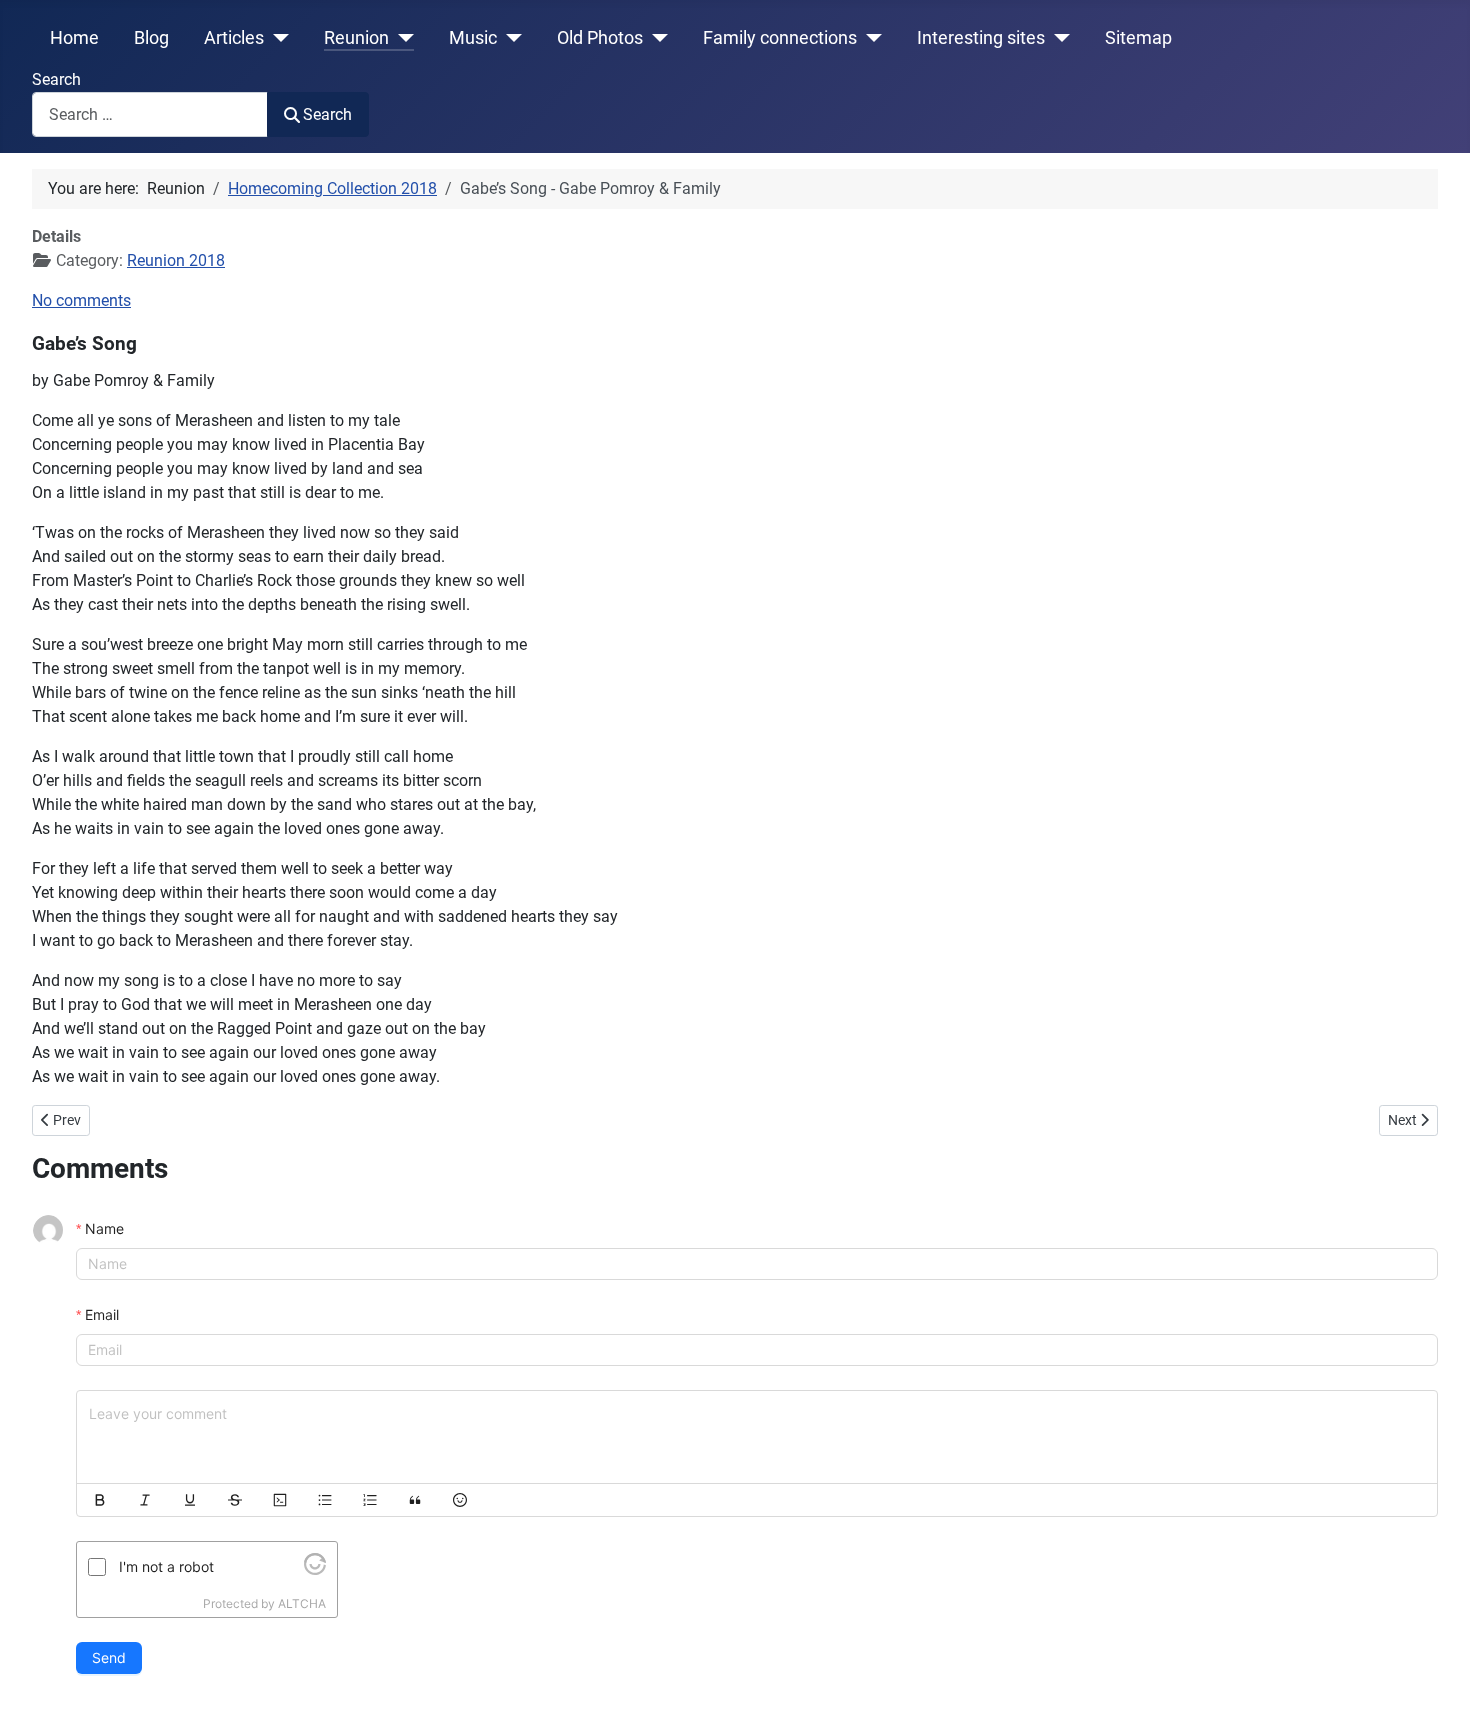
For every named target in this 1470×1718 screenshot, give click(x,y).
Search (56, 79)
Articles (234, 38)
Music (473, 38)
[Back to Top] (1435, 1681)
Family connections (780, 38)
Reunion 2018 (176, 260)
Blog (151, 38)
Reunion (356, 38)
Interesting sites (981, 38)
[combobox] (150, 114)
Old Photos (600, 38)
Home (74, 38)
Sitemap (1138, 38)
